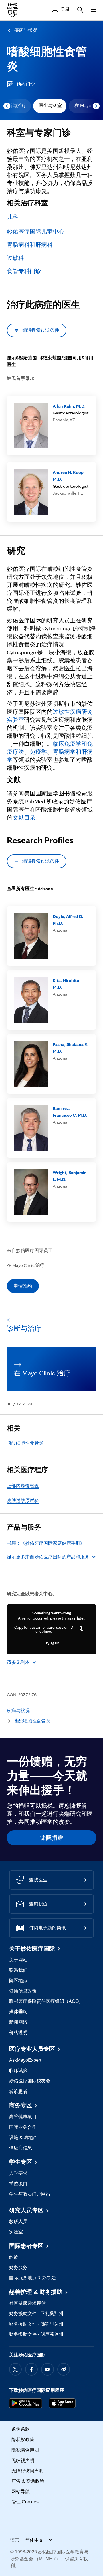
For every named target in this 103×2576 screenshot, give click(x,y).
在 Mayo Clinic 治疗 (26, 1265)
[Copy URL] (82, 1629)
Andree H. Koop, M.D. (69, 476)
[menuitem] (50, 106)
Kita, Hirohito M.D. (66, 984)
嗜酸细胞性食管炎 (25, 1443)
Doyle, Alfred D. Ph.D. (68, 920)
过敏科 (15, 258)
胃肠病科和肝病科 (30, 245)
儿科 (13, 217)
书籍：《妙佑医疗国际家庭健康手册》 (46, 1543)
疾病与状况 (26, 30)
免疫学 (38, 752)
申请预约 (23, 1286)
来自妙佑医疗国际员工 (30, 1250)
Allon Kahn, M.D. (69, 406)
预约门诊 (26, 84)
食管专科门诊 (24, 271)
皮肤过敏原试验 (23, 1501)
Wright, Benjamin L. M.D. (70, 1176)
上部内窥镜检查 (23, 1486)
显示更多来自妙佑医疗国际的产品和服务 (48, 1557)
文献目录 (24, 818)
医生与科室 (50, 106)
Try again (52, 1643)
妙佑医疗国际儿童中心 (35, 232)
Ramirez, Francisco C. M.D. (70, 1112)
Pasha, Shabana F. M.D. (70, 1048)
